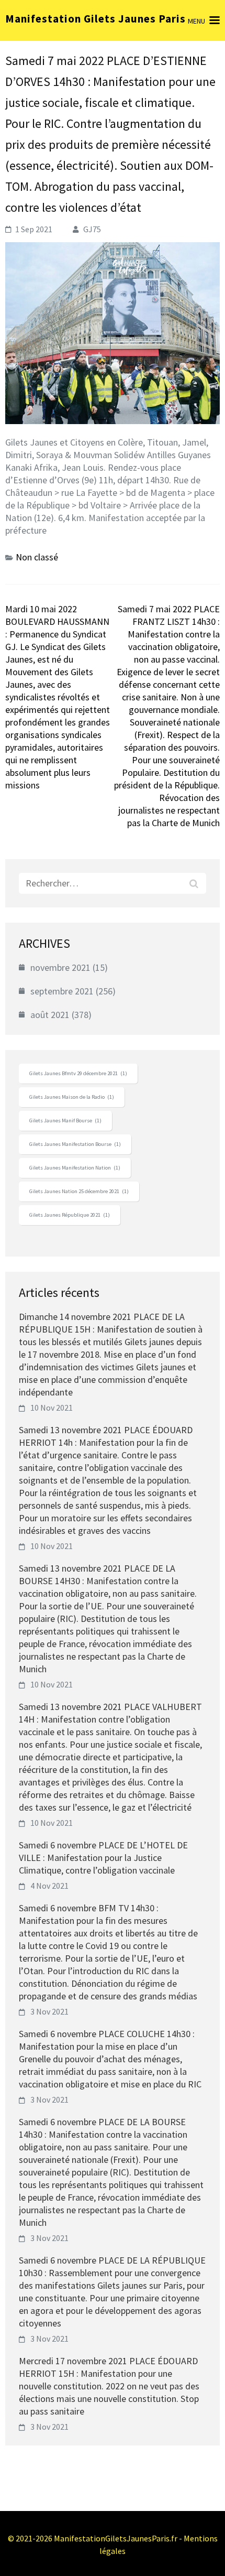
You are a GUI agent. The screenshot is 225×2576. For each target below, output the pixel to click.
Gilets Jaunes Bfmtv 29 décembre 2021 (78, 1073)
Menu (196, 21)
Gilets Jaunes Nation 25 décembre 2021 (79, 1191)
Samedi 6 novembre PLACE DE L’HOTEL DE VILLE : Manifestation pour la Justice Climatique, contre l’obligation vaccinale (103, 1858)
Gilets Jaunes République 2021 (70, 1215)
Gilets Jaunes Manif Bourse (65, 1121)
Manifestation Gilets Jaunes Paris (95, 19)
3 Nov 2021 (49, 2011)
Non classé (37, 557)
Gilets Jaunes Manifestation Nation (75, 1168)
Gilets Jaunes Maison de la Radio (72, 1097)
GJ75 (92, 229)
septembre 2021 (62, 991)
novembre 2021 (60, 967)
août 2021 (50, 1015)
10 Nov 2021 (52, 1408)
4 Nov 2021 (49, 1886)
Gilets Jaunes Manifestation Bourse (75, 1144)
